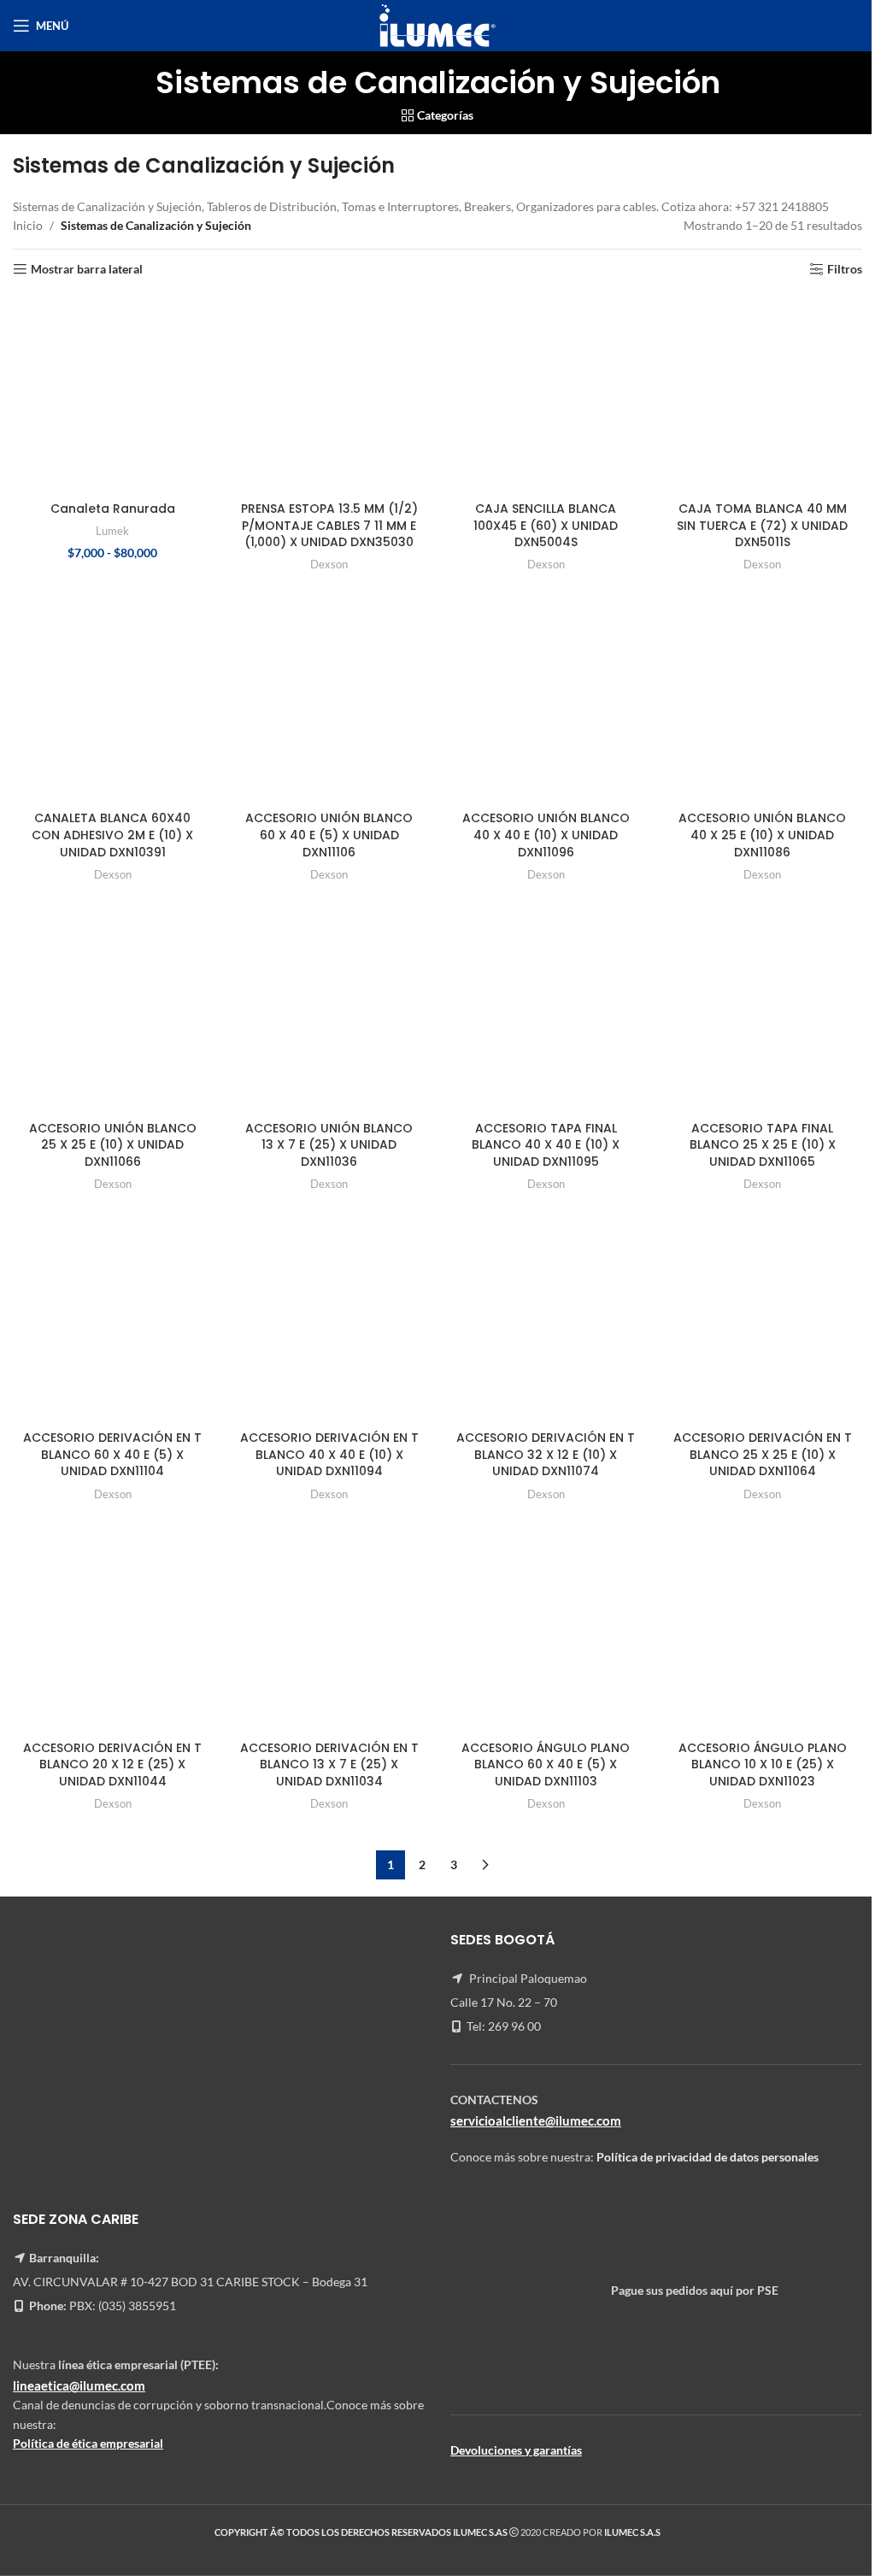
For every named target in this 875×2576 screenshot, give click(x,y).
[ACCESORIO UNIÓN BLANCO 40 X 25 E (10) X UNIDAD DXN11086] (763, 703)
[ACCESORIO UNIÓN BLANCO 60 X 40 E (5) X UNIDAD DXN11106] (330, 703)
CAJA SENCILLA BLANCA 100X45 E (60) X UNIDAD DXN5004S (546, 525)
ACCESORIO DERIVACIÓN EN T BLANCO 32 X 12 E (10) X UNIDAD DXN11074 (546, 1454)
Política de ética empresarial (88, 2443)
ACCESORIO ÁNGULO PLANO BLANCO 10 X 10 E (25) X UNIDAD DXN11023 (763, 1764)
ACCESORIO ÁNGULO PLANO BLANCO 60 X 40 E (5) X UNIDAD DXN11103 (546, 1764)
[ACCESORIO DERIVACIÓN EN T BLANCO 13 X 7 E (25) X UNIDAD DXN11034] (330, 1632)
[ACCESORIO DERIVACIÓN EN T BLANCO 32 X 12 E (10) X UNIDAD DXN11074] (546, 1323)
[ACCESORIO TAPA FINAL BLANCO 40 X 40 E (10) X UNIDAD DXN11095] (546, 1013)
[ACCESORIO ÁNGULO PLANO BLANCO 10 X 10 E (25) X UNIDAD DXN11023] (763, 1632)
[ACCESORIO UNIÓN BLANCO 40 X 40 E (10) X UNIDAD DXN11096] (546, 703)
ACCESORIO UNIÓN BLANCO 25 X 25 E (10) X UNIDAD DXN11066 (113, 1145)
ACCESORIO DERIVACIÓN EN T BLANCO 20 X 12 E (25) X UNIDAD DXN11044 (112, 1764)
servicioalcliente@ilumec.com (536, 2120)
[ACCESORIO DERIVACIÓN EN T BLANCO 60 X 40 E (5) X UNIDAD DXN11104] (113, 1323)
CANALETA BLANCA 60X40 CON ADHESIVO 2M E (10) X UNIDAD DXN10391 (112, 835)
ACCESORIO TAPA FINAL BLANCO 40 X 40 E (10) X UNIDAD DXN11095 (546, 1145)
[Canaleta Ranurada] (113, 393)
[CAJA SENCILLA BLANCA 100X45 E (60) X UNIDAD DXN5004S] (546, 393)
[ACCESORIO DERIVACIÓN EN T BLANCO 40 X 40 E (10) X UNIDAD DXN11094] (330, 1323)
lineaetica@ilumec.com (79, 2385)
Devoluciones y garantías (516, 2450)
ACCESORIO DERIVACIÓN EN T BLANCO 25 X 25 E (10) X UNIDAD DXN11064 (763, 1454)
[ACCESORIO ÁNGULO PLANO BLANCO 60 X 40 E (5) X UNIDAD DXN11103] (546, 1632)
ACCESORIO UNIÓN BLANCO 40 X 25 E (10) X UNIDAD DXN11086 (762, 835)
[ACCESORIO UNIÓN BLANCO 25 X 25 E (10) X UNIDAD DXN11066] (113, 1013)
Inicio (28, 225)
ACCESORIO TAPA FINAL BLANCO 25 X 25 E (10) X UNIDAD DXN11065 (763, 1145)
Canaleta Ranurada (113, 509)
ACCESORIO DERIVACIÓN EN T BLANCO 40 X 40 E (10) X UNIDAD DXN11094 (329, 1454)
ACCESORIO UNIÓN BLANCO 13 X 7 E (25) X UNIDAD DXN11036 (329, 1145)
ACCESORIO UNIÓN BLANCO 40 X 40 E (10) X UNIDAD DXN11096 (546, 835)
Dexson (329, 564)
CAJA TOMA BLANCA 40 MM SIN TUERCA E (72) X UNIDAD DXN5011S (762, 525)
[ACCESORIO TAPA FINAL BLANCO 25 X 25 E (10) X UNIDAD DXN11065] (763, 1013)
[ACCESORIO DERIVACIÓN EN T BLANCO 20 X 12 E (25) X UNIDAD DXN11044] (113, 1632)
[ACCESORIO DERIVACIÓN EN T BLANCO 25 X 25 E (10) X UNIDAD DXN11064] (763, 1323)
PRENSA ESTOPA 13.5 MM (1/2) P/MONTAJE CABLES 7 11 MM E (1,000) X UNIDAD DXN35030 (329, 525)
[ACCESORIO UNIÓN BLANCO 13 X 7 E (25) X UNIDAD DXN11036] (330, 1013)
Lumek (112, 531)
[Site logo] (437, 24)
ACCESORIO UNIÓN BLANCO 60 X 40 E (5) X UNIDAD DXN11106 (329, 835)
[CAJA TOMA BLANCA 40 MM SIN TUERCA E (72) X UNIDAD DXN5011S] (763, 393)
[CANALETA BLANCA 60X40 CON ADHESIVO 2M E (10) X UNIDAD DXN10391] (113, 703)
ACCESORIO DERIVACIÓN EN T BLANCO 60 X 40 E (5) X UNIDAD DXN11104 (112, 1454)
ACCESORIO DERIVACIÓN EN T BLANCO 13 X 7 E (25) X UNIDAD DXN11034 (329, 1764)
